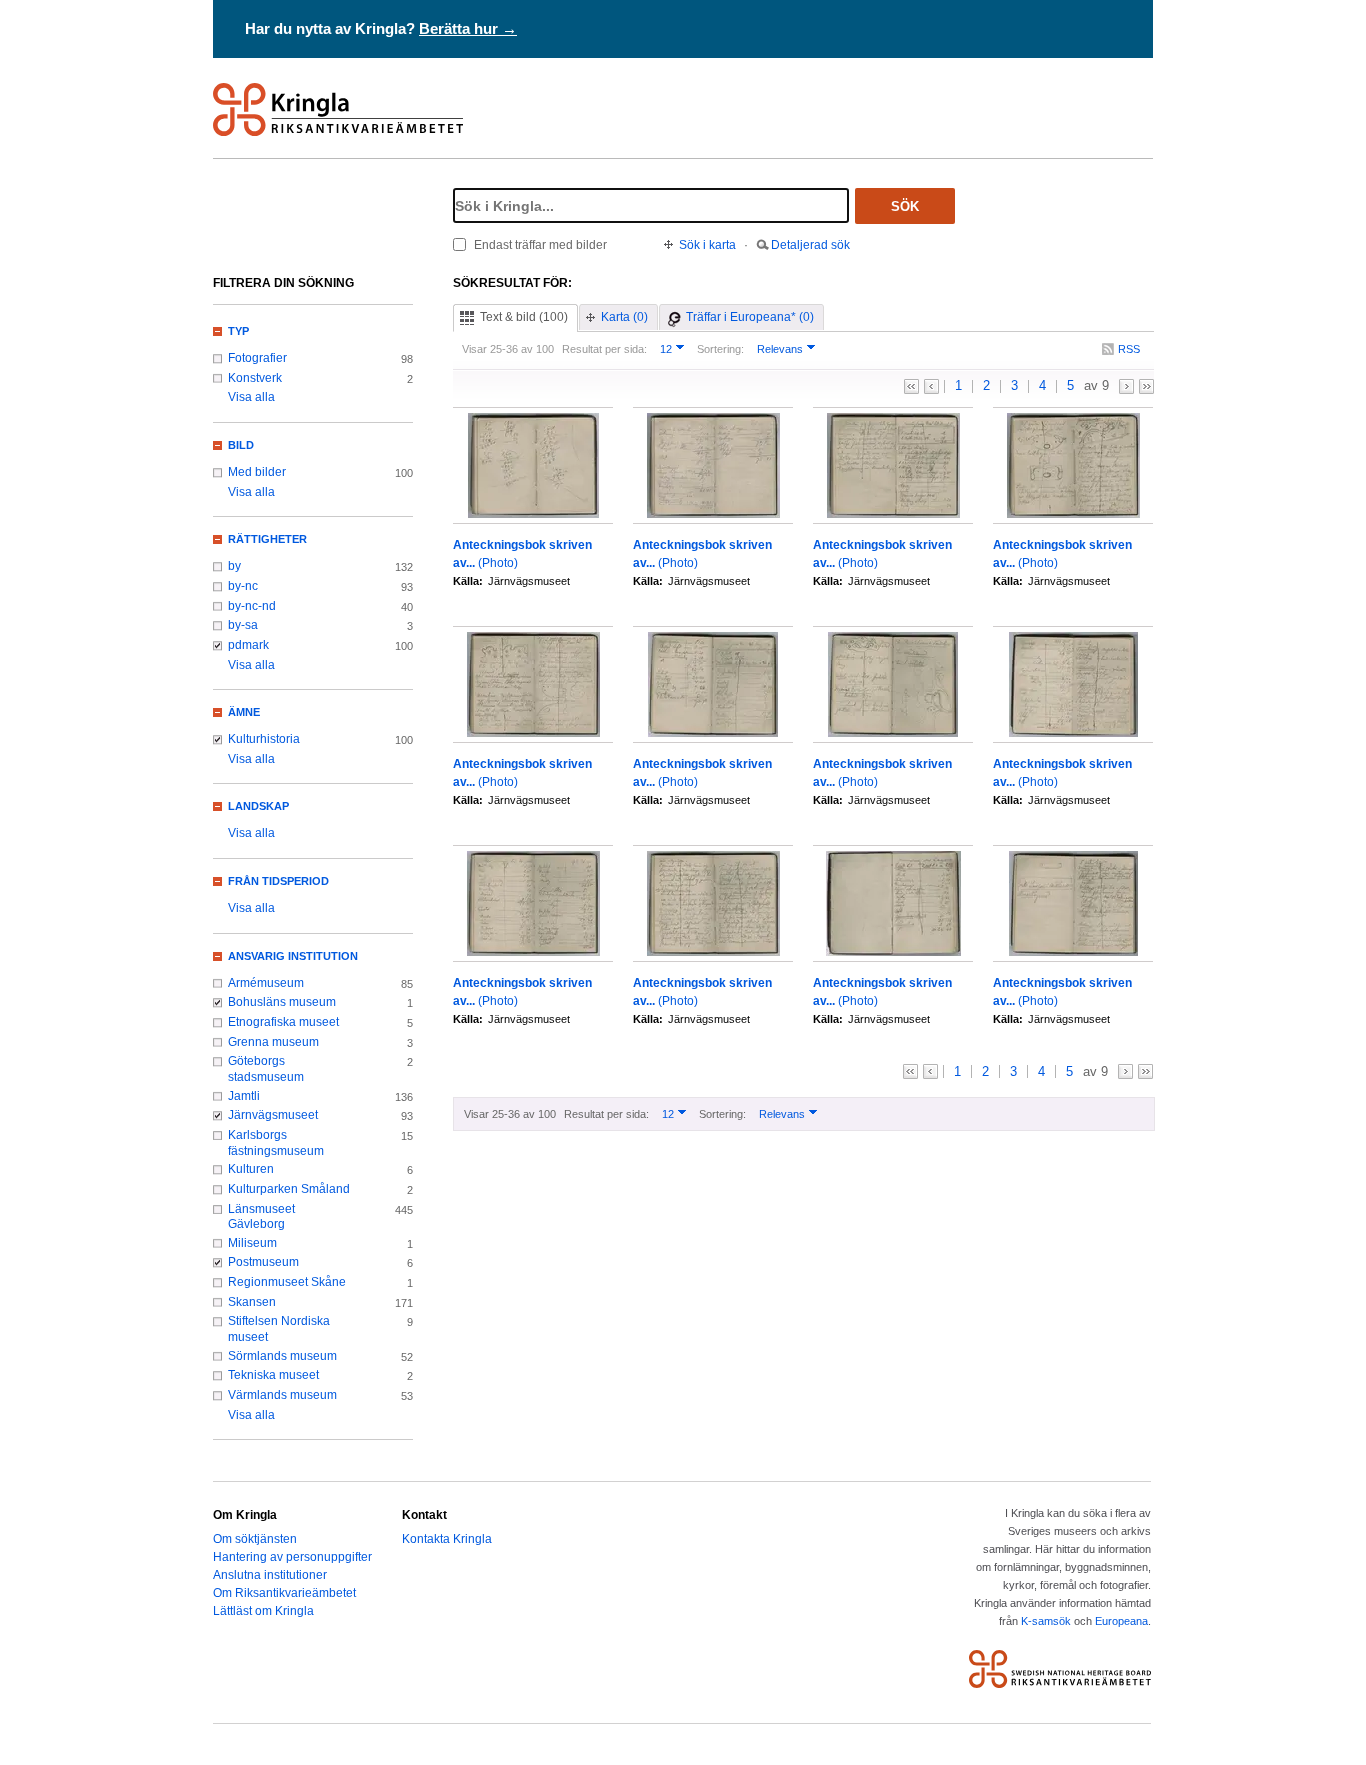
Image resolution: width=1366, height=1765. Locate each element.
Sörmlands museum (282, 1356)
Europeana (1121, 1621)
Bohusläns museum (282, 1002)
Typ (238, 331)
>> (1146, 386)
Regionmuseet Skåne (287, 1282)
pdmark (248, 645)
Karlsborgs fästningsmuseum (276, 1143)
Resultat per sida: (604, 349)
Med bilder (257, 472)
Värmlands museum (282, 1395)
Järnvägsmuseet (273, 1115)
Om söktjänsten (255, 1539)
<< (911, 386)
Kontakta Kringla (447, 1539)
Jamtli (244, 1096)
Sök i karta (707, 245)
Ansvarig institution (293, 956)
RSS (1129, 349)
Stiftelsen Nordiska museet (279, 1329)
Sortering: (720, 349)
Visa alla (251, 397)
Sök (905, 206)
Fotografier (257, 358)
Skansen (252, 1302)
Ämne (244, 712)
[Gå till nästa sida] (1126, 386)
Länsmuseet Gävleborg (261, 1217)
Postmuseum (263, 1262)
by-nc (243, 586)
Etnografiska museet (283, 1022)
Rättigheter (267, 539)
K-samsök (1046, 1621)
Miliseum (252, 1243)
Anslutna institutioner (270, 1575)
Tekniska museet (273, 1375)
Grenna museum (273, 1042)
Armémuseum (266, 983)
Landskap (258, 806)
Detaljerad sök (810, 245)
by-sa (243, 625)
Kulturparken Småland (289, 1189)
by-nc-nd (252, 606)
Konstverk (255, 378)
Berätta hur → (468, 28)
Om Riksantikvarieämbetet (284, 1593)
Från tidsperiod (278, 881)
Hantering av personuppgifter (292, 1557)
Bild (241, 445)
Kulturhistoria (264, 739)
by (234, 566)
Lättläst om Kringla (263, 1611)
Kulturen (251, 1169)
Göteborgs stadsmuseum (266, 1069)
